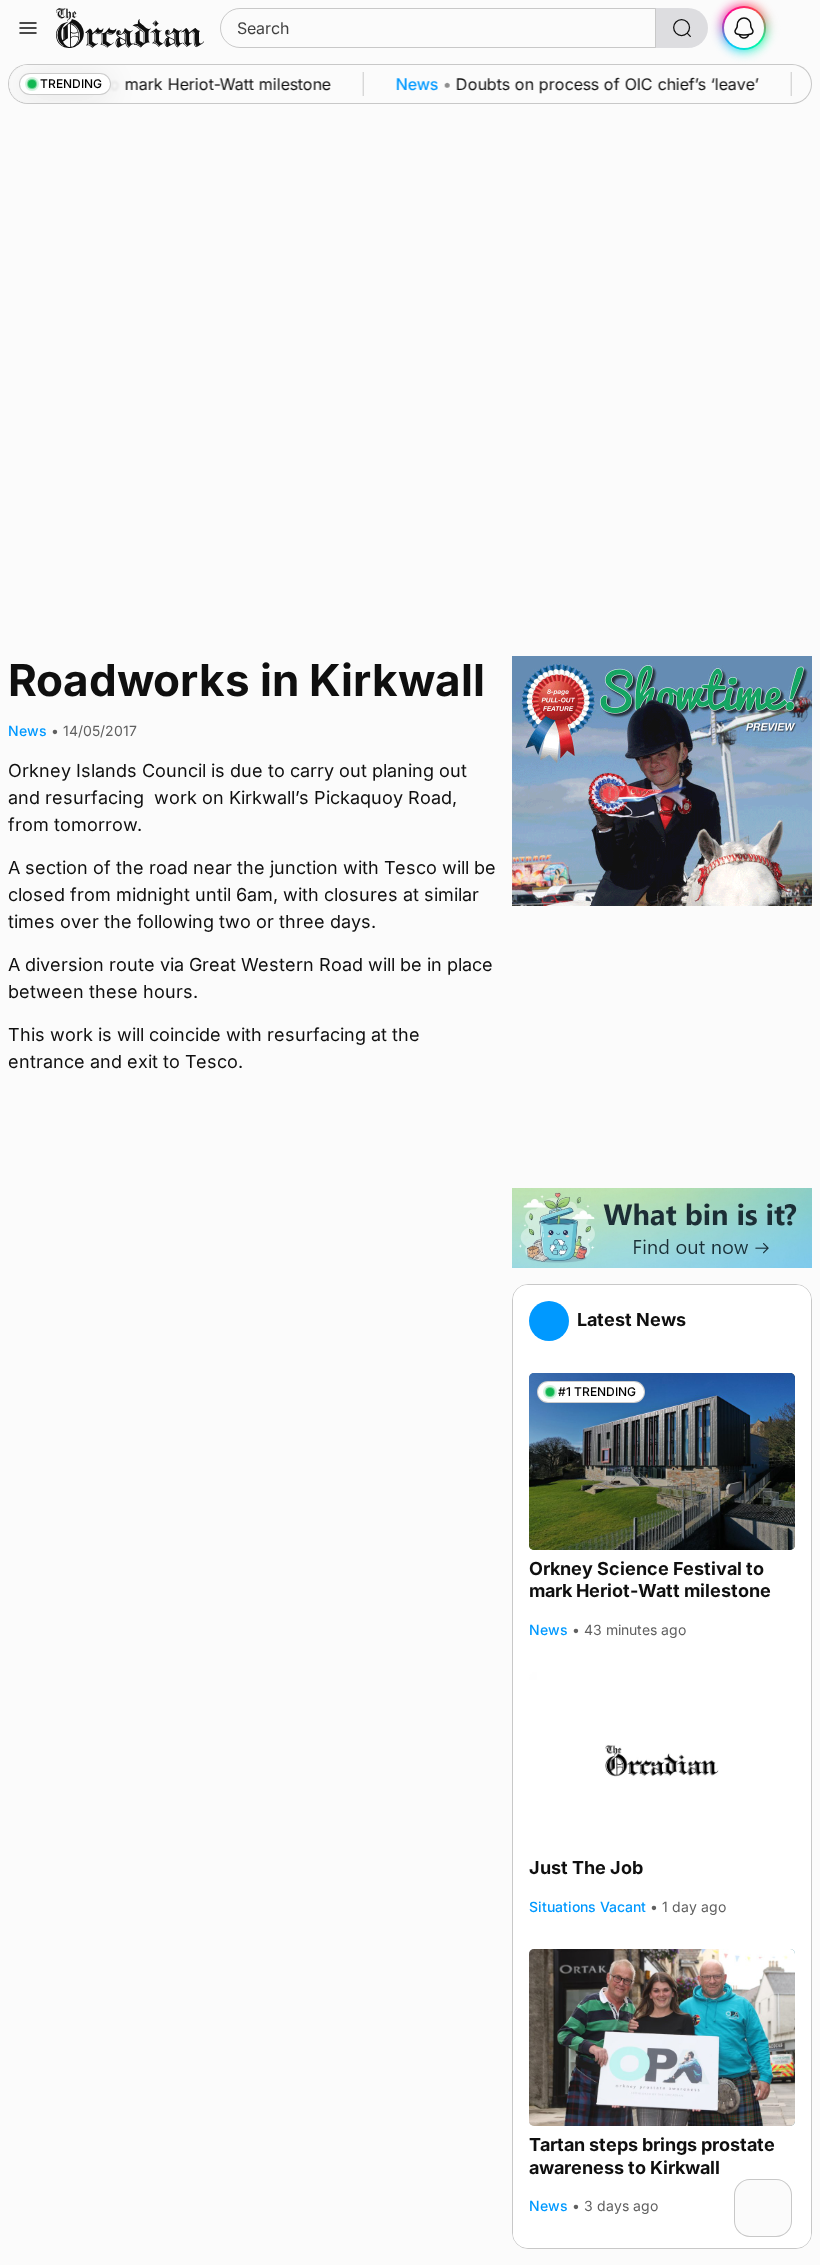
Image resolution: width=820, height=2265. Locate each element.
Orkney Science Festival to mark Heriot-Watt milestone (650, 1580)
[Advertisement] (662, 1047)
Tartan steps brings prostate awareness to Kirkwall (652, 2156)
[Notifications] (744, 28)
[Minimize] (779, 2192)
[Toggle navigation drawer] (28, 28)
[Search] (682, 28)
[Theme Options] (792, 28)
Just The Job (586, 1867)
